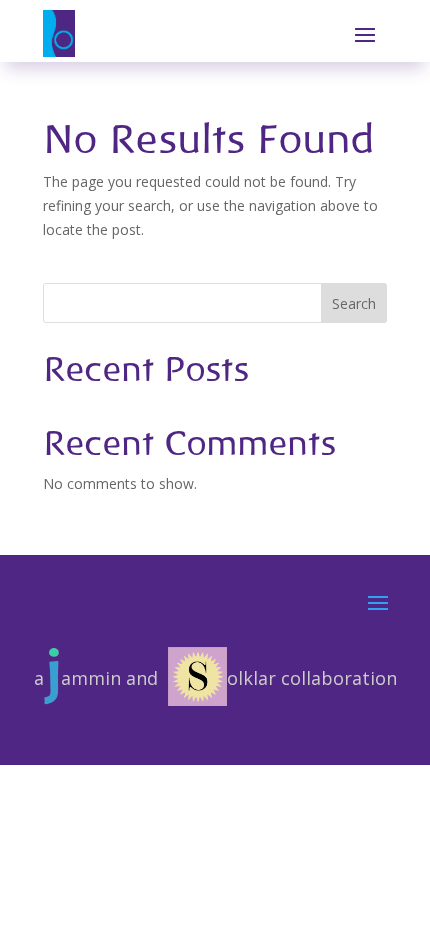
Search (354, 303)
